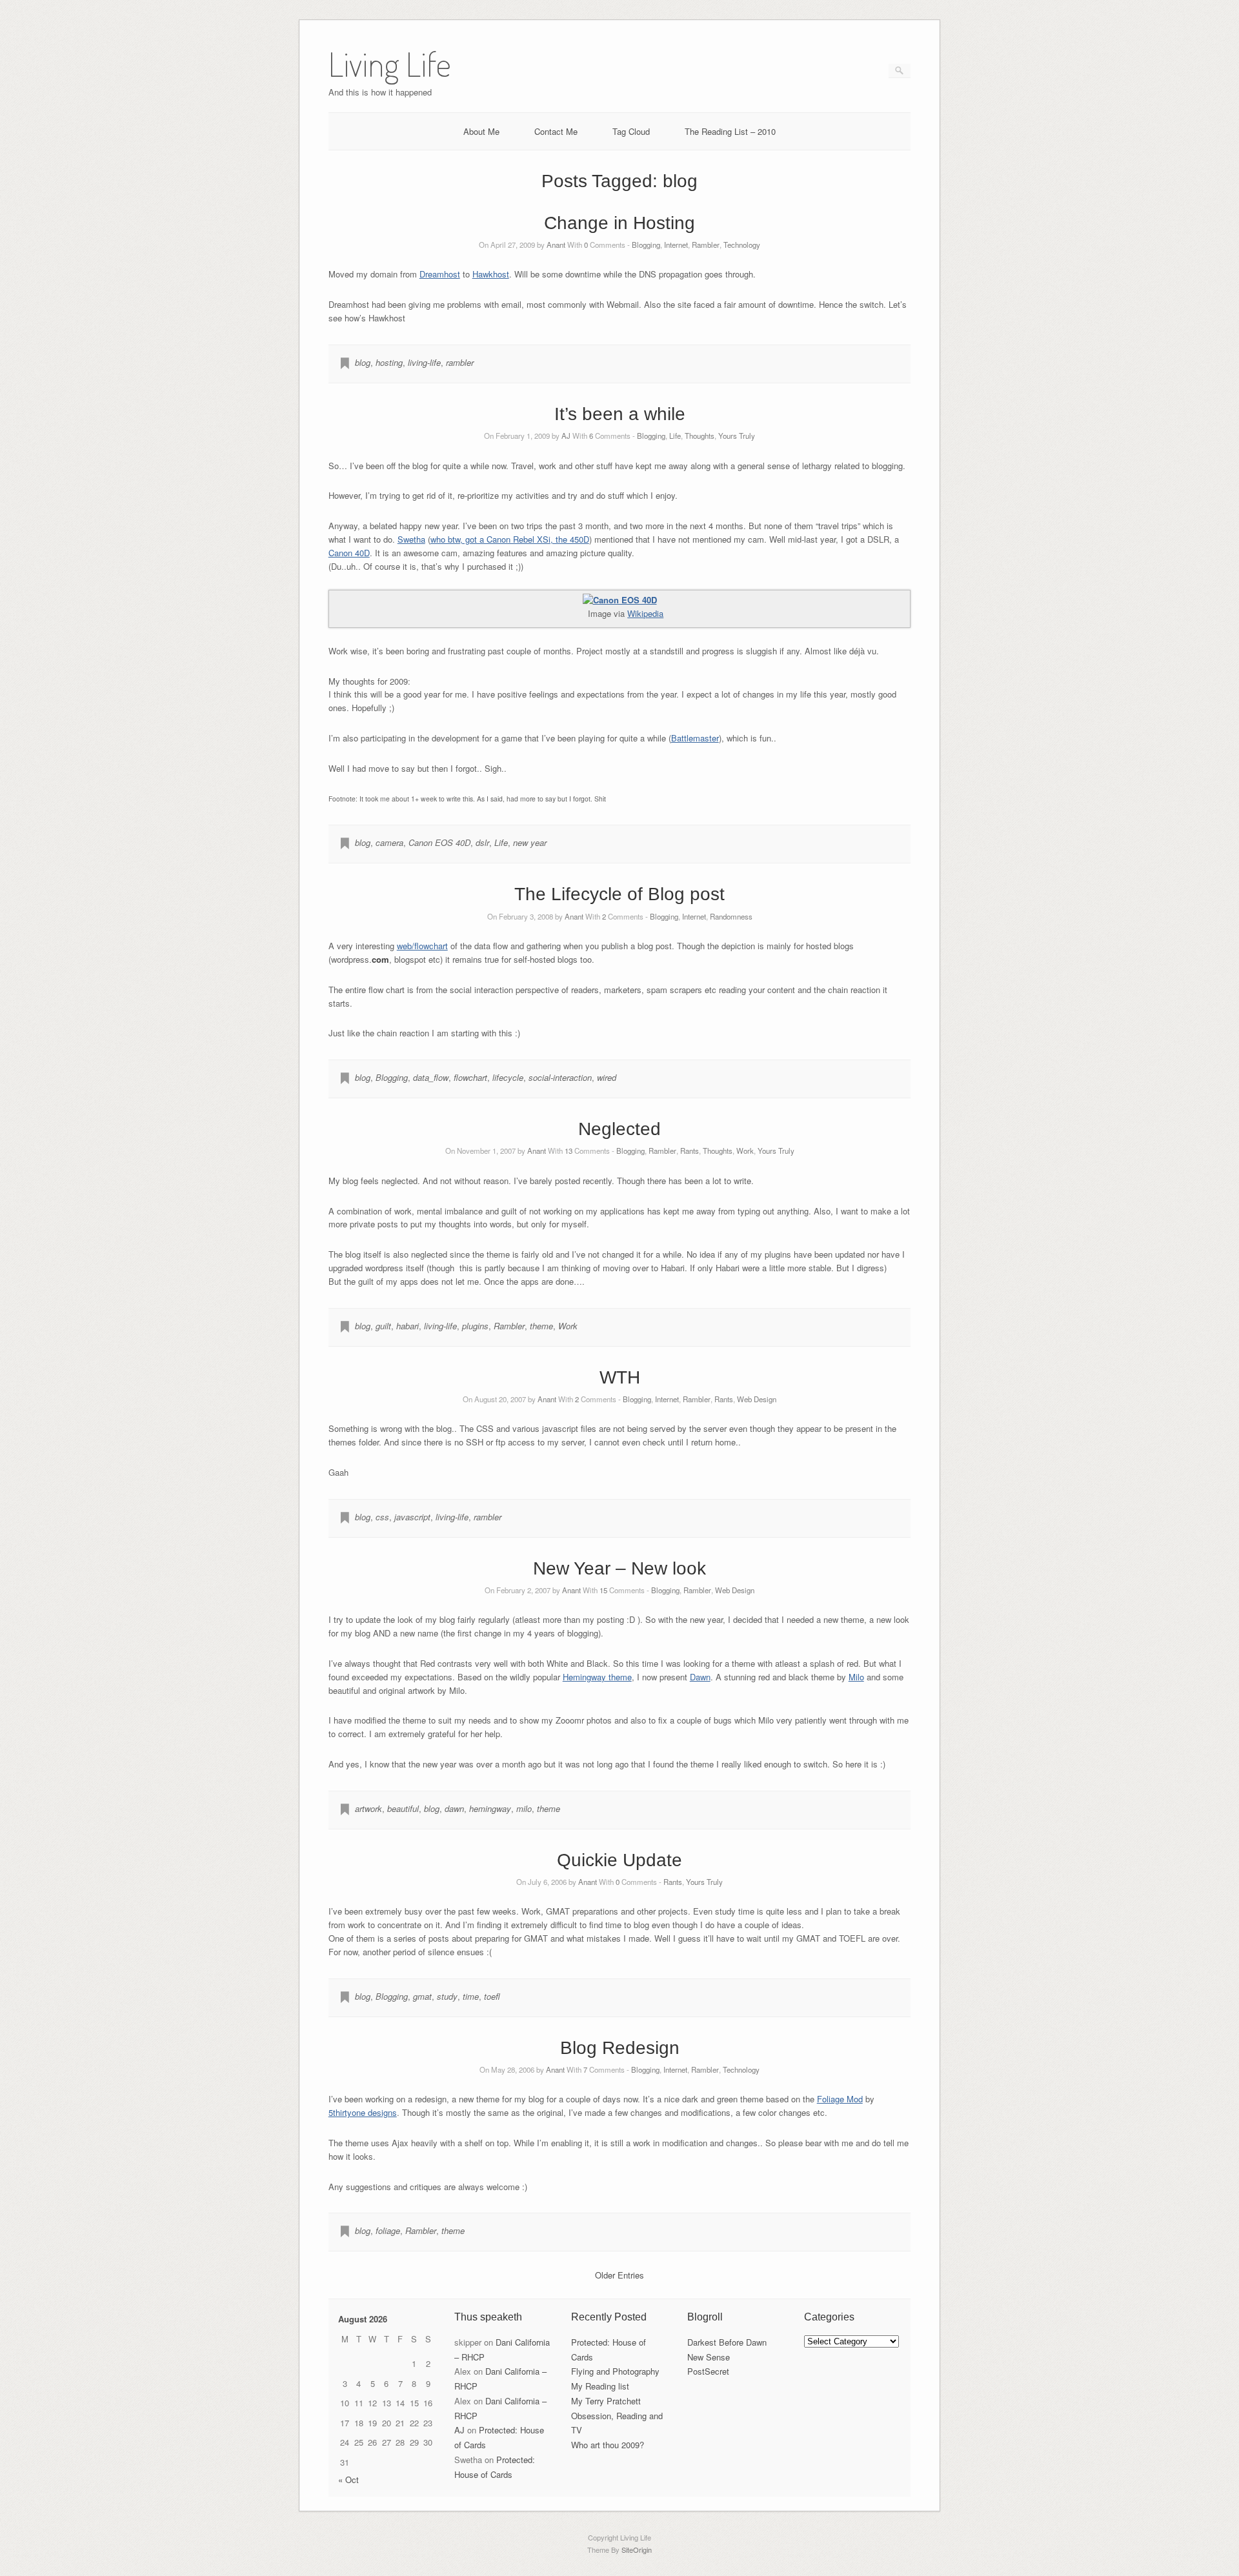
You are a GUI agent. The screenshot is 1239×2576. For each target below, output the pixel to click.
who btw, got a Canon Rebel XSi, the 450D (510, 539)
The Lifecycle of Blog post (619, 894)
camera (389, 842)
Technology (742, 245)
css (382, 1517)
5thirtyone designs (363, 2112)
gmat (422, 1996)
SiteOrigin (637, 2550)
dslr (482, 842)
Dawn (700, 1677)
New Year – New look (619, 1568)
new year (530, 842)
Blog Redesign (620, 2048)
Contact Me (556, 131)
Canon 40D (349, 553)
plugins (475, 1326)
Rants (690, 1151)
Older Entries (619, 2275)
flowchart (470, 1077)
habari (408, 1326)
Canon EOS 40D (439, 842)
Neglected (619, 1129)
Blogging (646, 245)
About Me (481, 131)
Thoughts (700, 436)
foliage (388, 2230)
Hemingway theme (597, 1677)
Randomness (731, 916)
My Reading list (600, 2386)
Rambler (706, 245)
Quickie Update (619, 1860)
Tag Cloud (631, 131)
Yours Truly (737, 436)
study (447, 1996)
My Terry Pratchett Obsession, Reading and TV (617, 2416)
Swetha (411, 539)
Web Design (757, 1399)
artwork (368, 1808)
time (471, 1996)
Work (745, 1151)
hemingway (490, 1808)
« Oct (348, 2480)
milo (524, 1808)
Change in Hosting (619, 223)
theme (541, 1326)
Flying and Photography (615, 2371)
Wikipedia (645, 613)
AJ (566, 436)
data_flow (431, 1077)
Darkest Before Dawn (727, 2342)
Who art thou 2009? (608, 2445)
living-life (424, 362)
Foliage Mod (840, 2099)
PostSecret (708, 2371)
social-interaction (560, 1077)
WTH (620, 1377)
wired (607, 1077)
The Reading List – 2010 (730, 131)
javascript (412, 1517)
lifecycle (508, 1077)
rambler (460, 362)
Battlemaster (695, 738)
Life (675, 436)
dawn (454, 1808)
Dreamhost (440, 274)
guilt (383, 1326)
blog (363, 362)
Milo (856, 1677)
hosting (389, 362)
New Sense (709, 2357)
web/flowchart (422, 946)
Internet (676, 245)
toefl (492, 1996)
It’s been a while (620, 414)
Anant (556, 245)
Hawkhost (491, 274)
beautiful (403, 1808)
